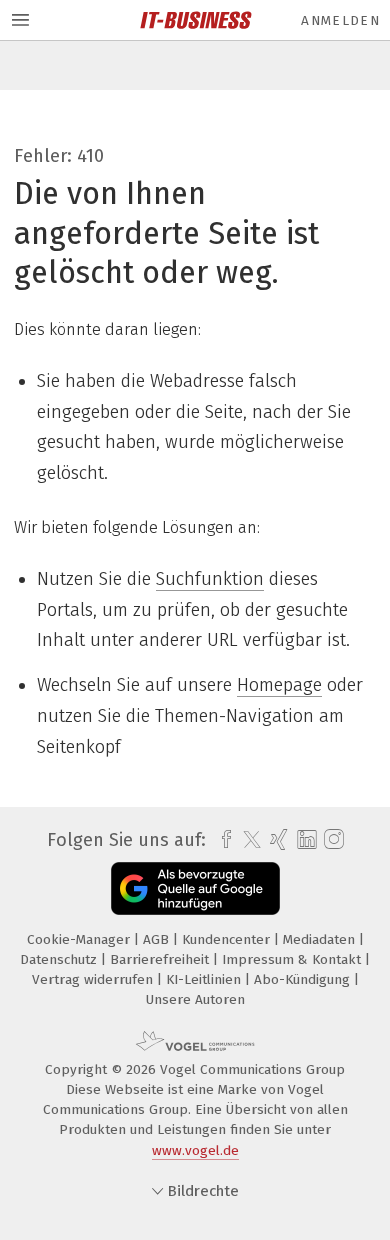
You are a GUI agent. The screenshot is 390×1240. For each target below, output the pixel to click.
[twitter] (247, 840)
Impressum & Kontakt (293, 959)
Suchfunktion (210, 579)
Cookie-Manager (80, 939)
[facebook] (221, 840)
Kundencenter (228, 939)
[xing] (276, 840)
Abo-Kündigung (304, 979)
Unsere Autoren (195, 999)
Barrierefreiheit (161, 959)
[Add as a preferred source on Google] (195, 888)
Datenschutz (60, 959)
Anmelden (340, 20)
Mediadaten (321, 939)
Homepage (279, 685)
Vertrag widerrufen (94, 979)
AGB (158, 939)
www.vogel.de (195, 1150)
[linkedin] (304, 840)
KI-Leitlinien (205, 979)
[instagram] (331, 840)
